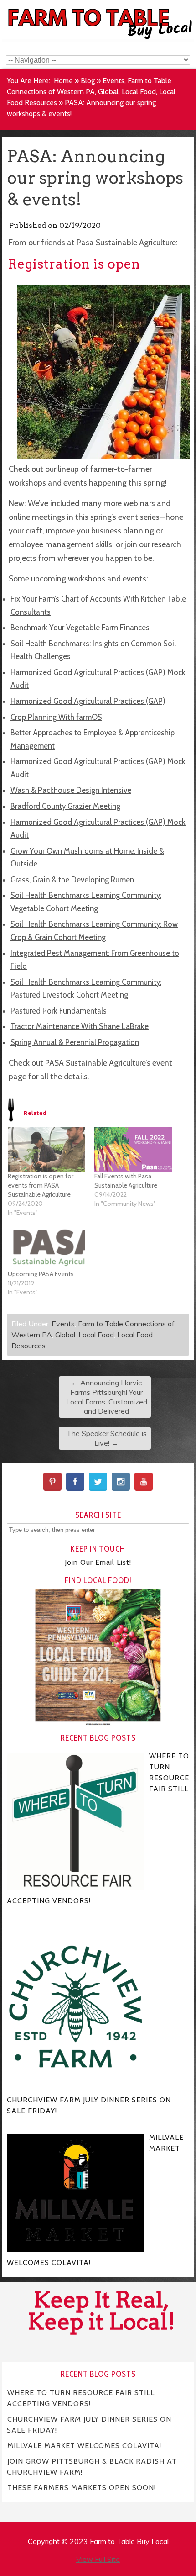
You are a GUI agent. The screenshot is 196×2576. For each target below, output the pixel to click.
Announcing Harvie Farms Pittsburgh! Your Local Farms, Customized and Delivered (107, 1397)
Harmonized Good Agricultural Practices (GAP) (88, 701)
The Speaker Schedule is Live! (107, 1438)
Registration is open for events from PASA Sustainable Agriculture (41, 1185)
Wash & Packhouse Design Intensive (71, 790)
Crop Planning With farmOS (56, 717)
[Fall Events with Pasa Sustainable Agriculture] (133, 1149)
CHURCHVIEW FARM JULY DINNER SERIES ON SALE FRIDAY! (89, 2424)
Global (108, 92)
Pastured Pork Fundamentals (59, 1011)
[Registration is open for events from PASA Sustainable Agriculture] (46, 1149)
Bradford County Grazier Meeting (65, 806)
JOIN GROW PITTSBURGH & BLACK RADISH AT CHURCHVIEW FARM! (92, 2466)
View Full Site (98, 2559)
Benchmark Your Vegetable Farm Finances (80, 628)
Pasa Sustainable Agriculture (126, 242)
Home (63, 81)
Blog (88, 81)
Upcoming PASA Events (41, 1274)
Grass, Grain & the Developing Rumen (72, 880)
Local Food (139, 92)
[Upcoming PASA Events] (46, 1247)
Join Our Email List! (98, 1562)
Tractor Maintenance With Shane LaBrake (80, 1026)
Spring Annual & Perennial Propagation (75, 1042)
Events (113, 81)
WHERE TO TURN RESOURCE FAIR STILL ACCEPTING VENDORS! (81, 2398)
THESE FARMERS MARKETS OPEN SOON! (82, 2487)
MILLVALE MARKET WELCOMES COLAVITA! (84, 2445)
